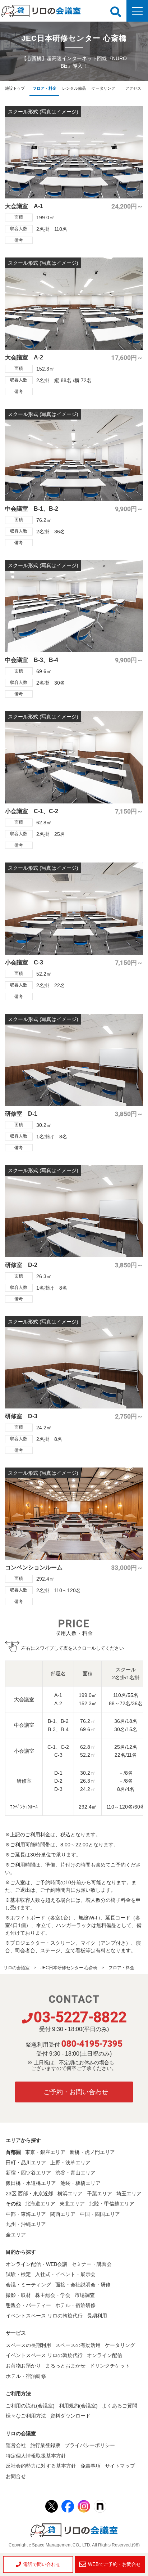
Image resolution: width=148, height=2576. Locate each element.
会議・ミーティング (28, 2285)
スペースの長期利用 (28, 2345)
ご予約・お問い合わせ (76, 2092)
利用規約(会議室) (78, 2406)
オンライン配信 (105, 2355)
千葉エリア (100, 2194)
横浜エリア (70, 2194)
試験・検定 (18, 2274)
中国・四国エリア (100, 2214)
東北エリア (72, 2204)
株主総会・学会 (53, 2295)
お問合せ (16, 2476)
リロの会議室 (17, 1968)
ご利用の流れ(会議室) (30, 2406)
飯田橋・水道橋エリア (31, 2183)
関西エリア (63, 2214)
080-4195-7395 (92, 2044)
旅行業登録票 (45, 2445)
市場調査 (85, 2295)
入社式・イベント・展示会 (65, 2274)
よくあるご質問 (120, 2406)
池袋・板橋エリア (80, 2183)
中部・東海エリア (26, 2214)
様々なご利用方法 (26, 2416)
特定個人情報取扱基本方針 (36, 2456)
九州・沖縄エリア (26, 2224)
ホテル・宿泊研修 (75, 2305)
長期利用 (97, 2316)
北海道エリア (40, 2204)
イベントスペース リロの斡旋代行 (44, 2316)
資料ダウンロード (70, 2416)
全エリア (16, 2235)
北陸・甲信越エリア (112, 2204)
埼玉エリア (129, 2194)
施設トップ (15, 88)
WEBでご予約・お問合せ (114, 2564)
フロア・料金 (45, 88)
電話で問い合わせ (42, 2564)
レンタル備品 (74, 88)
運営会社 (16, 2445)
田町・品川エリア (26, 2163)
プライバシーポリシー (90, 2445)
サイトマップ (120, 2466)
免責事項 (91, 2466)
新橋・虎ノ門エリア (92, 2152)
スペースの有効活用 (78, 2345)
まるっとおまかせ (65, 2366)
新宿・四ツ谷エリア (28, 2173)
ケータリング (103, 88)
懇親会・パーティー (28, 2305)
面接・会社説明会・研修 (83, 2285)
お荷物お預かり (23, 2366)
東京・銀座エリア (45, 2152)
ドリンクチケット (110, 2366)
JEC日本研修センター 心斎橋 (69, 1968)
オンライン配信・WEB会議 (36, 2264)
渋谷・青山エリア (75, 2173)
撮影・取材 (18, 2295)
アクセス (133, 88)
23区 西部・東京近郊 (29, 2194)
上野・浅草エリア (70, 2163)
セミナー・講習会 (92, 2264)
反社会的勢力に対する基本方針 (41, 2466)
